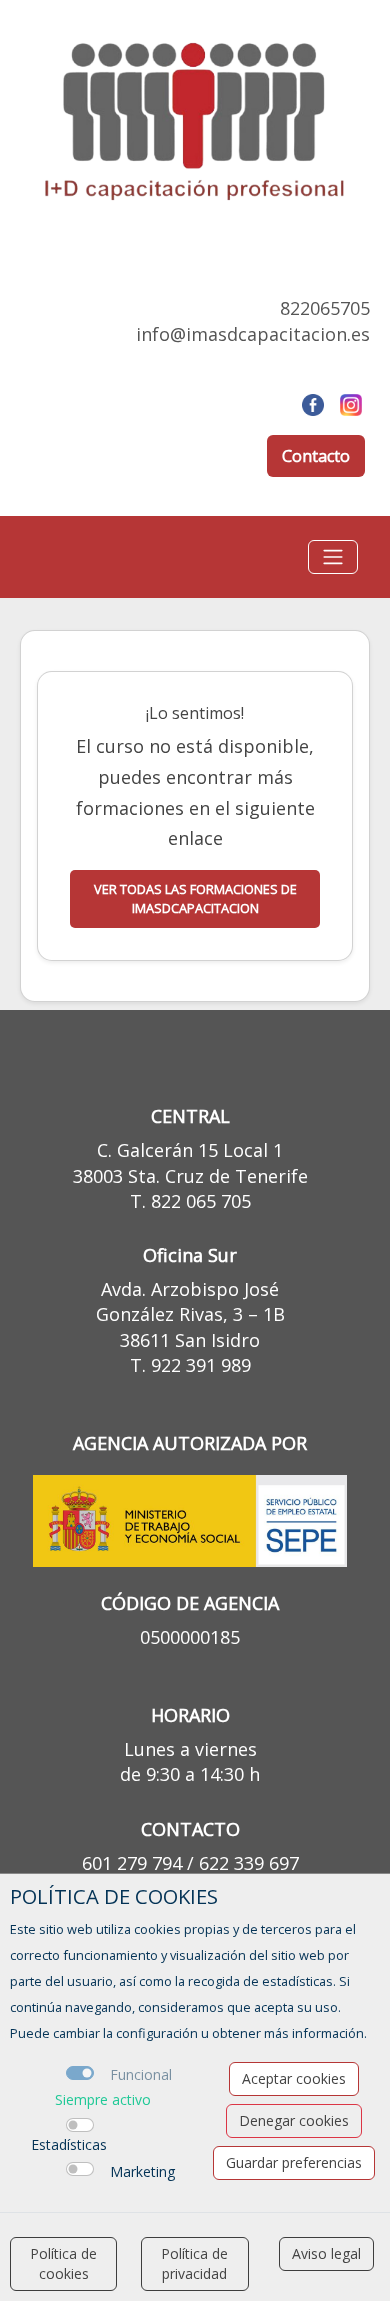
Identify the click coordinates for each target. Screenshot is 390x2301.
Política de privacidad (194, 2263)
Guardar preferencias (294, 2162)
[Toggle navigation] (333, 557)
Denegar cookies (294, 2120)
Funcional (141, 2074)
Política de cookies (63, 2263)
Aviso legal (326, 2253)
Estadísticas (69, 2144)
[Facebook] (313, 403)
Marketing (142, 2171)
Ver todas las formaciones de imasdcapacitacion (195, 898)
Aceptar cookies (294, 2078)
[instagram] (351, 403)
